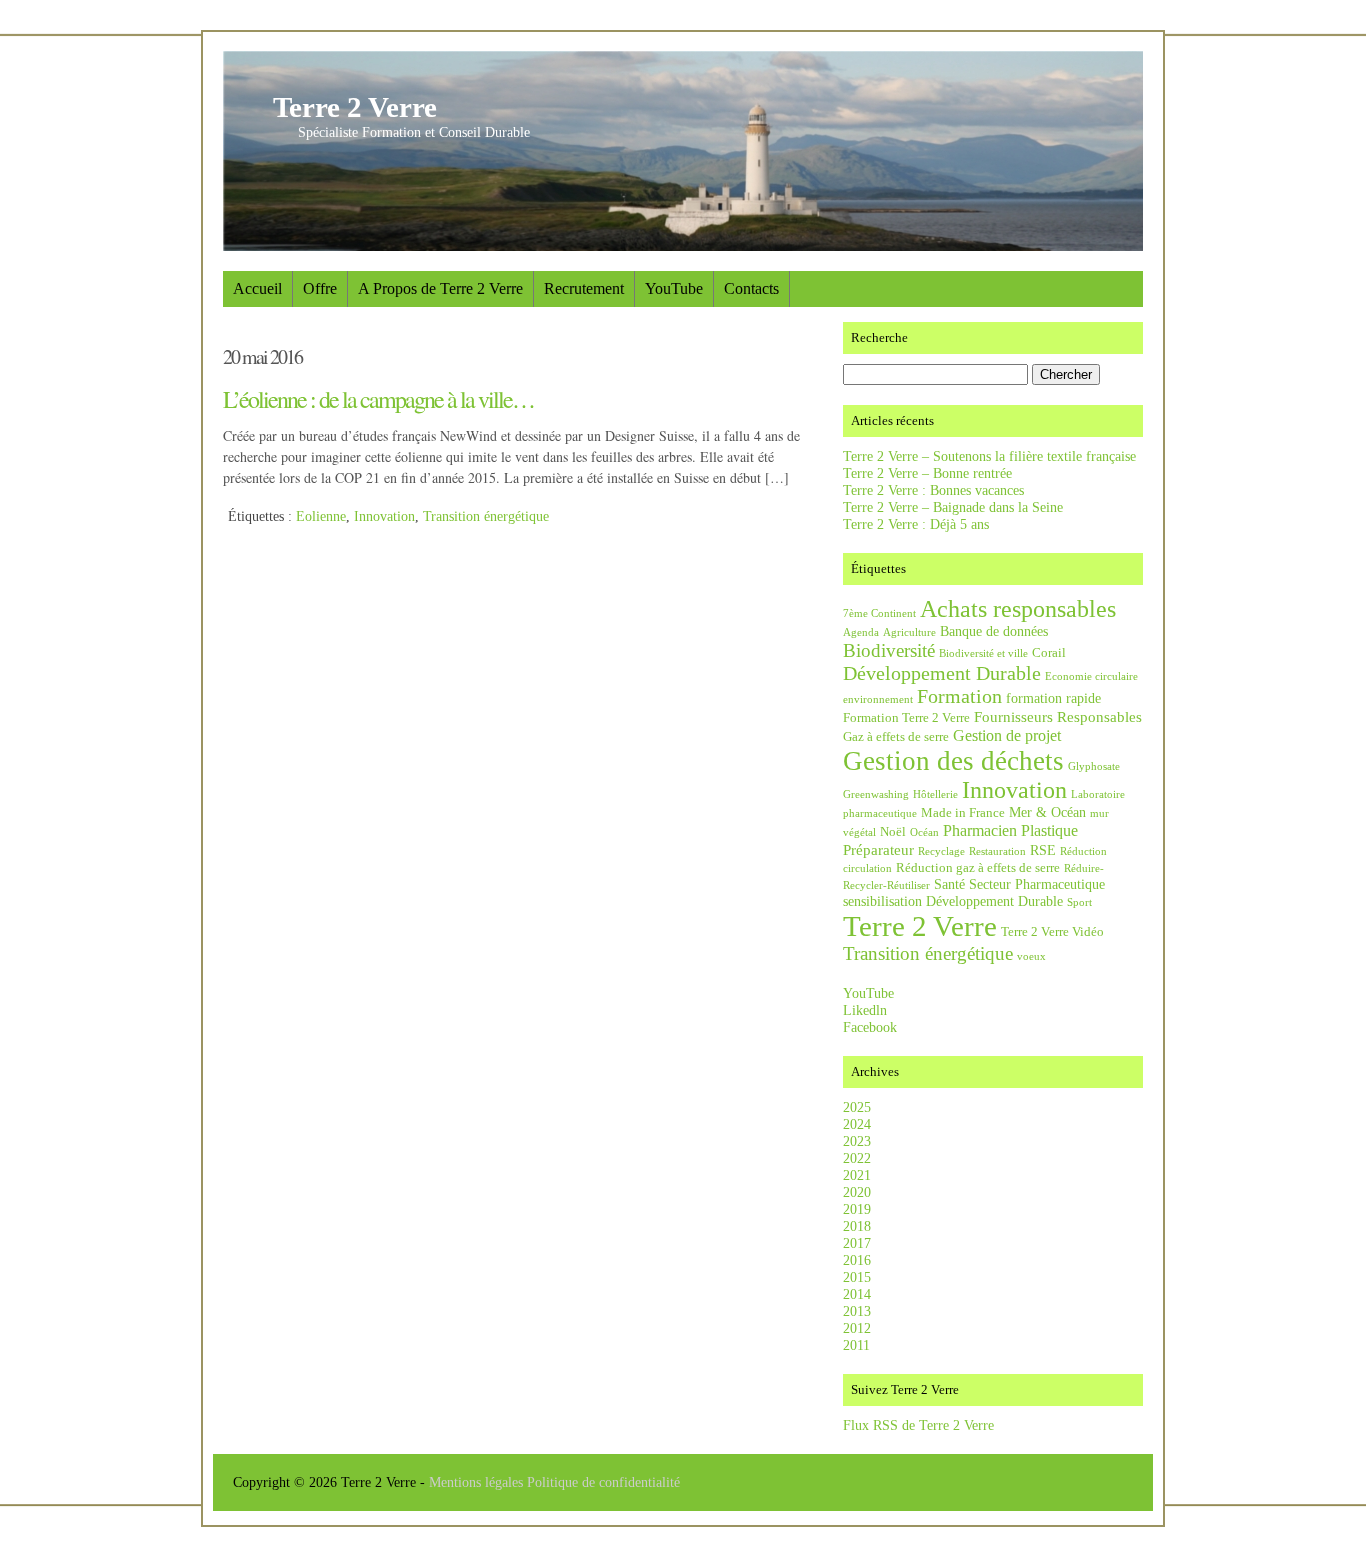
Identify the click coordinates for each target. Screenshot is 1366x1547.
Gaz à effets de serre (896, 737)
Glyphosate (1094, 766)
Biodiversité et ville (983, 653)
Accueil (257, 288)
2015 (857, 1277)
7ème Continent (879, 613)
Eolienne (321, 516)
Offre (320, 288)
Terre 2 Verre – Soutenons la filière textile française (989, 456)
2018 (857, 1226)
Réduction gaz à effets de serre (978, 868)
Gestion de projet (1007, 735)
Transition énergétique (486, 516)
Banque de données (994, 631)
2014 (857, 1294)
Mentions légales (478, 1482)
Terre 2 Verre (355, 107)
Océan (924, 832)
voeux (1031, 956)
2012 (857, 1328)
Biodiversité (889, 650)
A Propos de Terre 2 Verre (440, 288)
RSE (1043, 850)
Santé (949, 884)
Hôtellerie (935, 794)
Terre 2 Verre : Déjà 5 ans (916, 524)
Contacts (751, 288)
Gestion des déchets (953, 761)
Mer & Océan (1047, 812)
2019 (857, 1209)
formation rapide (1053, 698)
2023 (857, 1141)
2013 (857, 1311)
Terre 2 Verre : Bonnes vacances (933, 490)
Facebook (870, 1027)
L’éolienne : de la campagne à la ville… (378, 399)
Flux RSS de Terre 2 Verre (918, 1425)
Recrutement (584, 288)
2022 (857, 1158)
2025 (857, 1107)
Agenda (861, 632)
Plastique (1049, 830)
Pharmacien (980, 830)
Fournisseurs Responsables (1058, 716)
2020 (857, 1192)
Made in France (963, 813)
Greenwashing (876, 794)
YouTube (674, 288)
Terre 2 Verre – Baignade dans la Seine (953, 507)
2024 (857, 1124)
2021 (857, 1175)
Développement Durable (942, 673)
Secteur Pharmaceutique (1037, 884)
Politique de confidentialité (603, 1482)
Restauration (997, 851)
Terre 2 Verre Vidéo (1052, 932)
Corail (1049, 653)
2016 (857, 1260)
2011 (856, 1345)
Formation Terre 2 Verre (906, 718)
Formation (959, 696)
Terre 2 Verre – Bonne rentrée (927, 473)
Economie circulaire (1091, 676)
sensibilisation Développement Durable (953, 901)
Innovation (384, 516)
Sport (1079, 902)
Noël (893, 832)
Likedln (865, 1010)
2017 (857, 1243)
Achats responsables (1018, 609)
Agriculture (909, 632)
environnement (878, 699)
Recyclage (941, 851)
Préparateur (878, 849)
